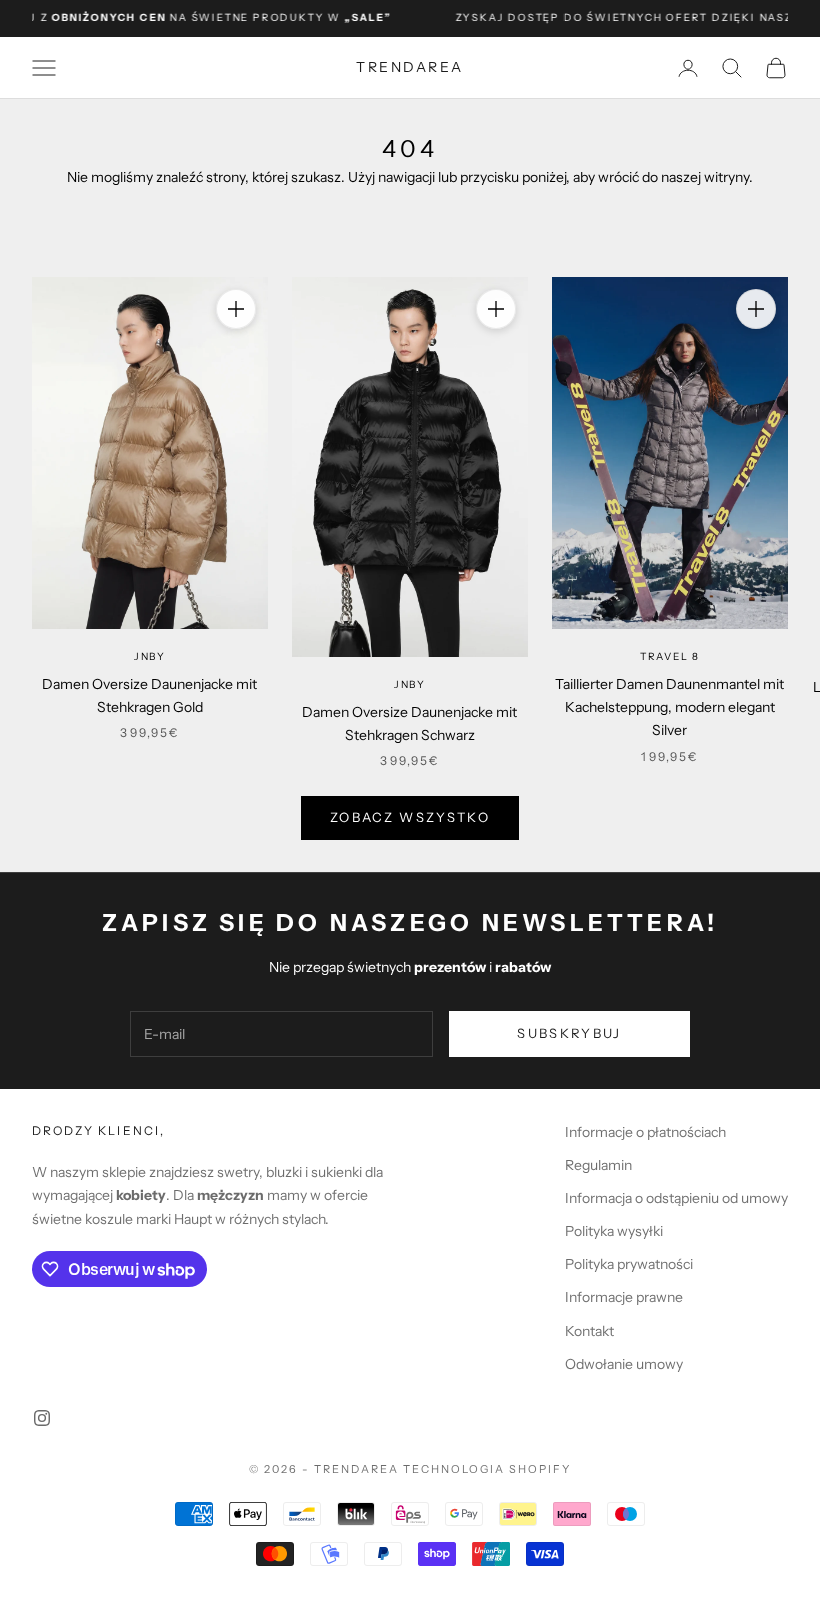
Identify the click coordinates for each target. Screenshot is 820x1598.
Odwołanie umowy (624, 1364)
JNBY (150, 656)
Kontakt (589, 1331)
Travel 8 (670, 656)
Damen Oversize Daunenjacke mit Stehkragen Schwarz (409, 723)
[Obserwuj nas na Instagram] (42, 1418)
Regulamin (598, 1165)
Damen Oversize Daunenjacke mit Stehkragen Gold (149, 695)
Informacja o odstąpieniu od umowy (676, 1198)
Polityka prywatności (629, 1264)
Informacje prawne (624, 1297)
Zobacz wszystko (410, 817)
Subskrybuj (569, 1033)
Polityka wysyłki (614, 1231)
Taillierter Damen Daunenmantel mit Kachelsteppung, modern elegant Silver (669, 707)
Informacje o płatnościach (645, 1132)
